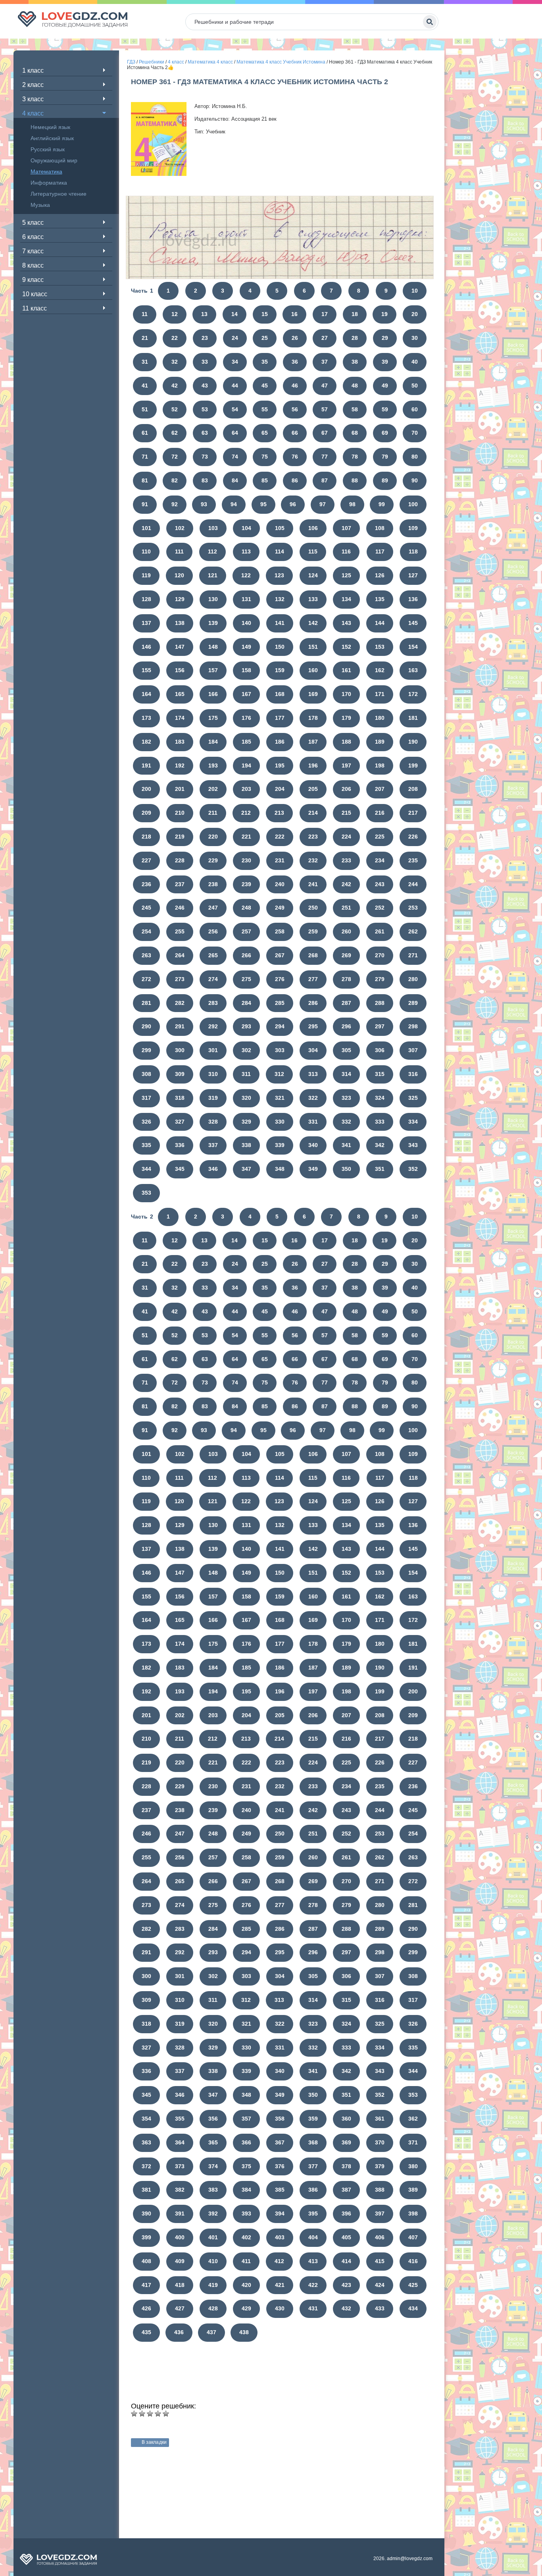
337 (213, 1145)
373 (180, 2166)
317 (146, 1098)
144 (380, 623)
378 (346, 2166)
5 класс (33, 223)
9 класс (33, 280)
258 (280, 931)
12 (175, 314)
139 (213, 623)
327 (180, 1122)
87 (325, 480)
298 (413, 1026)
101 (146, 528)
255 (180, 931)
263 (146, 955)
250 (313, 908)
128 (146, 599)
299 (146, 1050)
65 (265, 433)
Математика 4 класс (210, 62)
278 (346, 979)
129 (180, 599)
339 (280, 1145)
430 (280, 2308)
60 (415, 409)
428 (213, 2308)
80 (415, 457)
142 (313, 623)
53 (205, 409)
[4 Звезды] (158, 2414)
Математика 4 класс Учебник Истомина (281, 62)
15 (265, 314)
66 (295, 433)
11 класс (35, 308)
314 (346, 1074)
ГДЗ (131, 62)
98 (352, 504)
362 (413, 2119)
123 (279, 575)
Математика (46, 172)
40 (415, 362)
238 (213, 884)
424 (380, 2285)
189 (380, 742)
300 (180, 1050)
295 (313, 1026)
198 (380, 765)
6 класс (33, 237)
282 (180, 1003)
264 (180, 955)
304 (313, 1050)
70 (415, 433)
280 (413, 979)
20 (415, 314)
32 (175, 362)
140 (246, 623)
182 (146, 742)
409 (180, 2261)
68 (355, 433)
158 (246, 670)
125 (346, 575)
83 (205, 480)
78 (355, 457)
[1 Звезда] (134, 2414)
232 (313, 860)
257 (246, 931)
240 (280, 884)
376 (280, 2166)
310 (213, 1074)
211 (213, 813)
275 (246, 979)
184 (213, 742)
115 (313, 551)
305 (346, 1050)
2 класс (33, 85)
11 (145, 314)
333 (380, 1122)
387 (346, 2190)
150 (280, 647)
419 (213, 2285)
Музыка (40, 205)
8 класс (33, 265)
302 (246, 1050)
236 (146, 884)
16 (294, 314)
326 (146, 1122)
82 (175, 480)
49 (385, 386)
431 (313, 2308)
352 (413, 1169)
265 (213, 955)
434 (413, 2308)
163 (413, 670)
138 (180, 623)
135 (380, 599)
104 (246, 528)
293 (246, 1026)
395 (313, 2214)
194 (246, 765)
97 (323, 504)
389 (413, 2190)
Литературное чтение (59, 194)
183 (180, 742)
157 (213, 670)
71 (145, 457)
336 (180, 1145)
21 (145, 338)
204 (280, 789)
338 (246, 1145)
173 (146, 718)
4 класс (33, 113)
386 (313, 2190)
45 (265, 386)
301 (213, 1050)
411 (246, 2261)
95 (263, 504)
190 (413, 742)
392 (213, 2214)
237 (180, 884)
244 (413, 884)
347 (246, 1169)
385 (280, 2190)
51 (145, 409)
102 (180, 528)
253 (413, 908)
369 (346, 2142)
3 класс (33, 99)
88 (355, 480)
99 (382, 504)
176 (246, 718)
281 (146, 1003)
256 (213, 931)
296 (346, 1026)
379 (380, 2166)
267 (280, 955)
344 (146, 1169)
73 (205, 457)
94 (234, 504)
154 (413, 647)
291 (180, 1026)
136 (413, 599)
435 (146, 2332)
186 (280, 742)
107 (346, 528)
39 (385, 362)
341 (346, 1145)
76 (295, 457)
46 (295, 386)
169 (313, 694)
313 (313, 1074)
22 (175, 338)
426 (146, 2308)
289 (413, 1003)
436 (179, 2332)
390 (146, 2214)
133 (313, 599)
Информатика (49, 183)
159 (280, 670)
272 (146, 979)
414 (346, 2261)
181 (413, 718)
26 (295, 338)
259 (313, 931)
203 (246, 789)
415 (380, 2261)
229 (213, 860)
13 (204, 314)
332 (346, 1122)
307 (413, 1050)
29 (385, 338)
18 (355, 314)
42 (175, 386)
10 (415, 291)
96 (293, 504)
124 (313, 575)
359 (313, 2119)
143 (346, 623)
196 (313, 765)
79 (385, 457)
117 (380, 551)
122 (246, 575)
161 (346, 670)
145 (413, 623)
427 (180, 2308)
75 (265, 457)
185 (246, 742)
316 (413, 1074)
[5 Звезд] (166, 2414)
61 (145, 433)
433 (380, 2308)
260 (346, 931)
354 (146, 2119)
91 (145, 504)
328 (213, 1122)
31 (145, 362)
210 (180, 813)
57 (325, 409)
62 (175, 433)
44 (235, 386)
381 (146, 2190)
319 (213, 1098)
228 (180, 860)
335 (146, 1145)
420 (246, 2285)
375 (246, 2166)
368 (313, 2142)
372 (146, 2166)
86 (295, 480)
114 (280, 551)
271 (413, 955)
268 (313, 955)
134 (346, 599)
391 (180, 2214)
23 (205, 338)
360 (346, 2119)
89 (385, 480)
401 (213, 2237)
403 (280, 2237)
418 (180, 2285)
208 (413, 789)
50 (415, 386)
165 (180, 694)
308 (146, 1074)
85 (265, 480)
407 (413, 2237)
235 (413, 860)
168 (280, 694)
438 (244, 2332)
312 (279, 1074)
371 (413, 2142)
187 (313, 742)
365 (213, 2142)
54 (235, 409)
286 (313, 1003)
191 (146, 765)
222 (280, 837)
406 (380, 2237)
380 (413, 2166)
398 (413, 2214)
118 (413, 551)
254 (146, 931)
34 (235, 362)
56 (295, 409)
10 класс (35, 294)
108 (380, 528)
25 (265, 338)
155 (146, 670)
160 (313, 670)
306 (380, 1050)
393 (246, 2214)
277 (313, 979)
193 (213, 765)
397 (380, 2214)
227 (146, 860)
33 (205, 362)
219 (180, 837)
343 (413, 1145)
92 (175, 504)
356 (213, 2119)
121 (213, 575)
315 (380, 1074)
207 (380, 789)
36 (295, 362)
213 (279, 813)
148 (213, 647)
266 (246, 955)
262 (413, 931)
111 (179, 551)
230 (246, 860)
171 (380, 694)
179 (346, 718)
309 (180, 1074)
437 (211, 2332)
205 (313, 789)
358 (280, 2119)
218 (146, 837)
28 (355, 338)
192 (180, 765)
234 (380, 860)
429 (246, 2308)
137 (146, 623)
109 (413, 528)
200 (146, 789)
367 (280, 2142)
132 (280, 599)
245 (146, 908)
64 (235, 433)
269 (346, 955)
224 (346, 837)
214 (313, 813)
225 (380, 837)
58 (355, 409)
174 (180, 718)
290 (146, 1026)
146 (146, 647)
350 (346, 1169)
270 (380, 955)
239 (246, 884)
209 (146, 813)
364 (180, 2142)
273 (180, 979)
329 (246, 1122)
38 (355, 362)
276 (280, 979)
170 (346, 694)
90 (415, 480)
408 (146, 2261)
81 (145, 480)
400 (180, 2237)
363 (146, 2142)
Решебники (152, 62)
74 (235, 457)
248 (246, 908)
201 (180, 789)
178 (313, 718)
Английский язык (52, 138)
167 (246, 694)
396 (346, 2214)
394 (280, 2214)
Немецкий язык (50, 127)
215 (346, 813)
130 (213, 599)
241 (313, 884)
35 (265, 362)
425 (413, 2285)
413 (313, 2261)
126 (380, 575)
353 (146, 1193)
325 (413, 1098)
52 (175, 409)
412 (279, 2261)
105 (280, 528)
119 (146, 575)
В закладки (154, 2442)
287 (346, 1003)
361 (380, 2119)
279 (380, 979)
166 (213, 694)
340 (313, 1145)
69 (385, 433)
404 (313, 2237)
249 (280, 908)
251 (346, 908)
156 (180, 670)
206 (346, 789)
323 (346, 1098)
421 (280, 2285)
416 (413, 2261)
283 (213, 1003)
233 (346, 860)
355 (180, 2119)
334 (413, 1122)
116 (346, 551)
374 (213, 2166)
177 (280, 718)
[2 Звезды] (142, 2414)
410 (213, 2261)
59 (385, 409)
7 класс (33, 251)
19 (384, 314)
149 (246, 647)
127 (413, 575)
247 (213, 908)
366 (246, 2142)
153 (380, 647)
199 (413, 765)
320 (246, 1098)
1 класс (33, 70)
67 (325, 433)
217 (413, 813)
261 (380, 931)
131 (246, 599)
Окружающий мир (54, 160)
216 (380, 813)
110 (146, 551)
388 (380, 2190)
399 (146, 2237)
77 (325, 457)
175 (213, 718)
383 (213, 2190)
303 (280, 1050)
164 (146, 694)
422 (313, 2285)
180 (380, 718)
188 (346, 742)
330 (280, 1122)
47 (325, 386)
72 (175, 457)
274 (213, 979)
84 (235, 480)
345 (180, 1169)
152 (346, 647)
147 (180, 647)
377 (313, 2166)
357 (246, 2119)
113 (246, 551)
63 (205, 433)
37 (325, 362)
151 (313, 647)
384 (246, 2190)
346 (213, 1169)
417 (146, 2285)
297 (380, 1026)
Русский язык (48, 149)
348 (280, 1169)
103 (213, 528)
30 (415, 338)
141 (280, 623)
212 (246, 813)
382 (180, 2190)
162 (380, 670)
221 (246, 837)
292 (213, 1026)
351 (380, 1169)
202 (213, 789)
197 (346, 765)
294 (280, 1026)
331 (313, 1122)
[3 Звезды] (150, 2414)
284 (246, 1003)
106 (313, 528)
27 (325, 338)
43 (205, 386)
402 (246, 2237)
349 (313, 1169)
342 (380, 1145)
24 (235, 338)
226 (413, 837)
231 (280, 860)
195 (280, 765)
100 (413, 504)
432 (346, 2308)
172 (413, 694)
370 (380, 2142)
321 (280, 1098)
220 (213, 837)
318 (180, 1098)
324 (380, 1098)
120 (179, 575)
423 (346, 2285)
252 (380, 908)
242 (346, 884)
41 (145, 386)
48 (355, 386)
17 (325, 314)
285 (280, 1003)
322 (313, 1098)
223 (313, 837)
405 (346, 2237)
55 (265, 409)
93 (204, 504)
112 (212, 551)
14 (234, 314)
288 (380, 1003)
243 (380, 884)
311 (246, 1074)
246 (180, 908)
